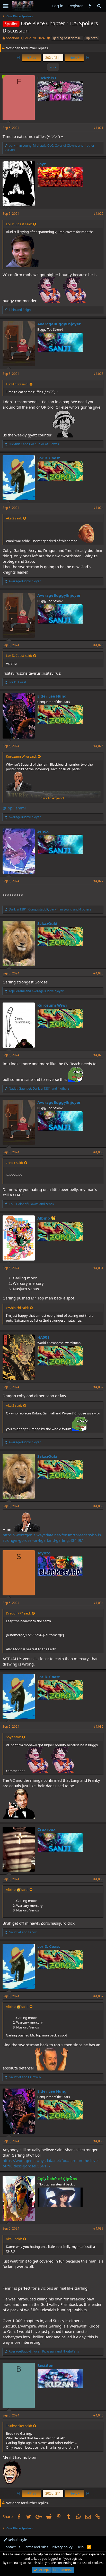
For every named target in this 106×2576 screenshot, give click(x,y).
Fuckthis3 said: (17, 384)
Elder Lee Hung (52, 696)
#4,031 (98, 1268)
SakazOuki (47, 923)
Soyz (42, 164)
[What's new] (90, 6)
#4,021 (98, 128)
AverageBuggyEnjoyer (59, 324)
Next (74, 57)
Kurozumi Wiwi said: (21, 756)
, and (44, 2351)
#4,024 (98, 508)
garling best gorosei (67, 38)
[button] (6, 6)
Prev (32, 57)
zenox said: (14, 1163)
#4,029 (98, 1055)
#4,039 (98, 2228)
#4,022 (98, 214)
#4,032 (98, 1387)
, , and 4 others (50, 909)
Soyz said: (13, 1737)
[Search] (99, 6)
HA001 (43, 1337)
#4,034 (98, 1603)
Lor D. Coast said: (19, 224)
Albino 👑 (47, 1218)
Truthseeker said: (19, 2426)
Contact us (12, 2547)
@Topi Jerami (14, 808)
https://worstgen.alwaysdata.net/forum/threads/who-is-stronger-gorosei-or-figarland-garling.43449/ (52, 1538)
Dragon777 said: (18, 1613)
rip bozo (92, 38)
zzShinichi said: (17, 1308)
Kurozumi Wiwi (52, 1005)
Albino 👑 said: (17, 1890)
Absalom (12, 38)
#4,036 (98, 1879)
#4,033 (98, 1506)
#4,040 (98, 2415)
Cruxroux (46, 1829)
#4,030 (98, 1152)
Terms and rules (36, 2547)
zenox (43, 831)
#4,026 (98, 746)
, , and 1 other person (50, 148)
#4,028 (98, 973)
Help (80, 2547)
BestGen (45, 2365)
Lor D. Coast (49, 458)
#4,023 (98, 374)
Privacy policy (62, 2547)
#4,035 (98, 1726)
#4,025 (98, 645)
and (20, 310)
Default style (17, 2540)
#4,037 (98, 1996)
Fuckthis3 (47, 78)
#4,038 (98, 2141)
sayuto (44, 1553)
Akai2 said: (14, 518)
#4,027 (98, 881)
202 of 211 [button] (53, 57)
